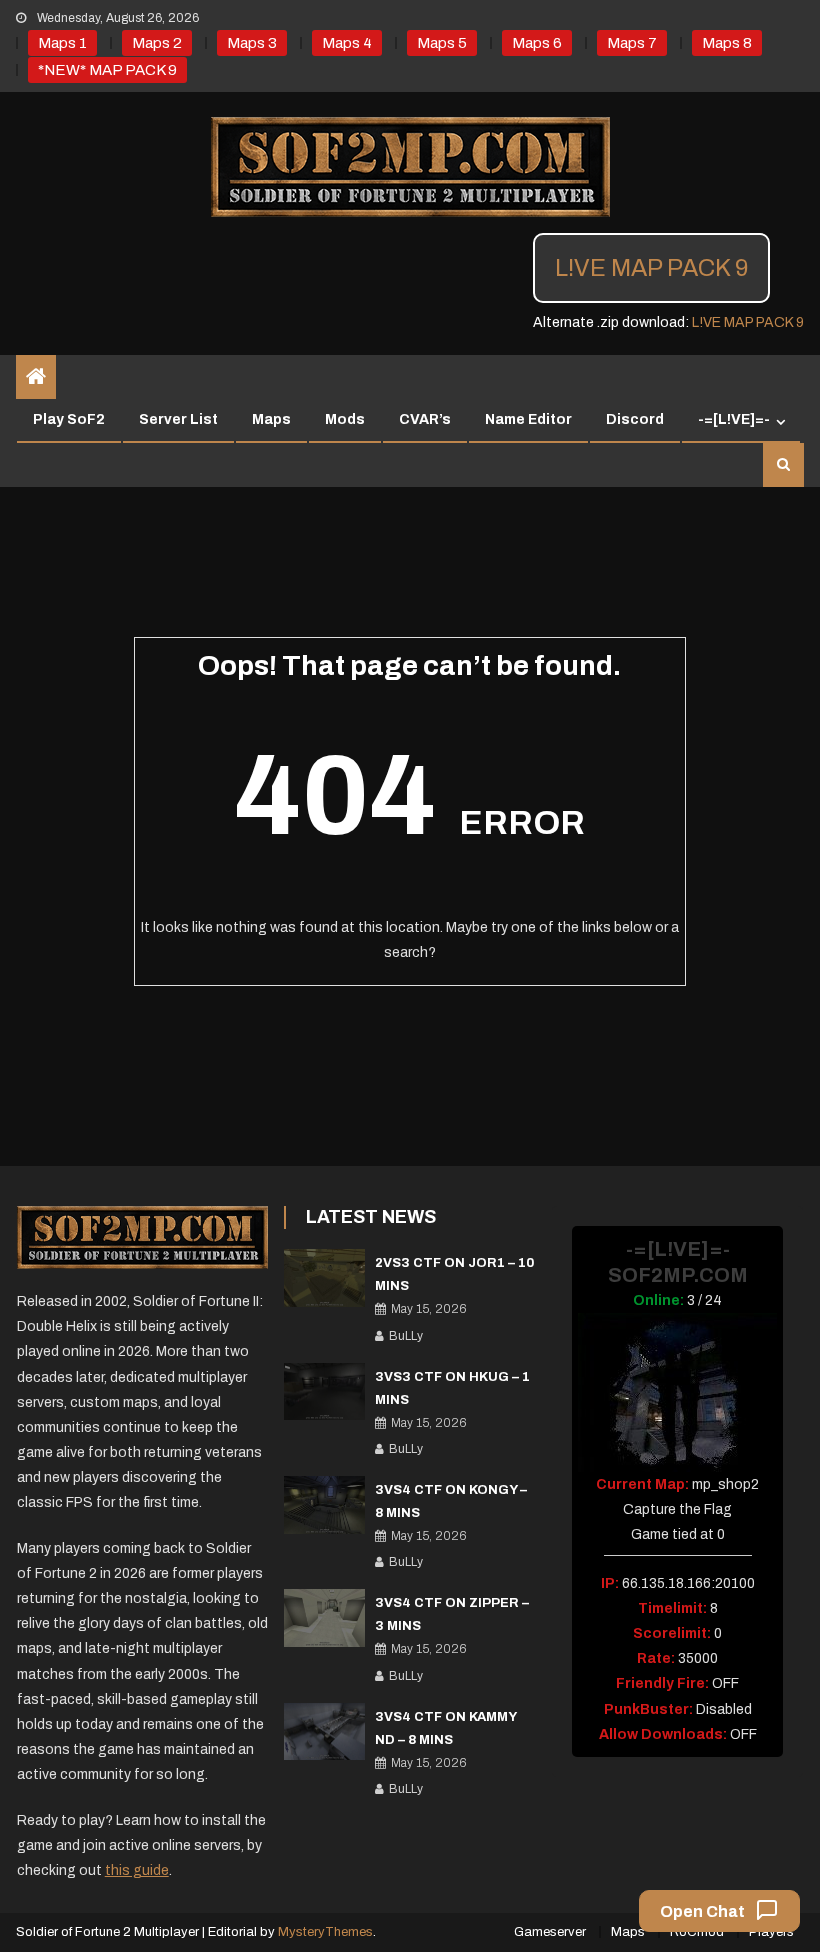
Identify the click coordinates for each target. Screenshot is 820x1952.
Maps (271, 419)
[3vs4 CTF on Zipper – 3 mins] (324, 1618)
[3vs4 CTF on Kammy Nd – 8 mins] (324, 1732)
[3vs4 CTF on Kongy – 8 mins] (324, 1505)
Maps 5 (442, 43)
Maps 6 (537, 43)
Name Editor (528, 419)
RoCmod (697, 1932)
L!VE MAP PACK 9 (651, 268)
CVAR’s (425, 419)
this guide (137, 1870)
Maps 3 (252, 43)
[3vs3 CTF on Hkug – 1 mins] (324, 1392)
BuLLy (406, 1336)
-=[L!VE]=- (734, 419)
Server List (178, 419)
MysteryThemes (325, 1932)
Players (771, 1932)
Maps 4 (347, 43)
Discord (635, 419)
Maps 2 (157, 43)
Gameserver (550, 1932)
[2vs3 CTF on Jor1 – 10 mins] (324, 1278)
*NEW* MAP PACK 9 (107, 70)
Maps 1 (62, 43)
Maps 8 (727, 43)
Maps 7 (632, 43)
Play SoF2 (69, 419)
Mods (345, 419)
